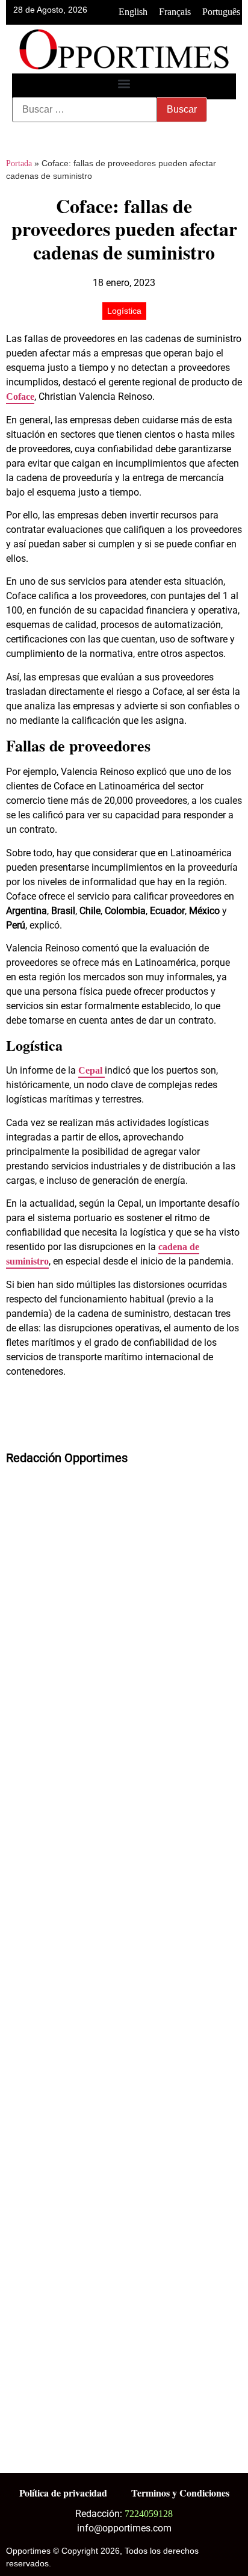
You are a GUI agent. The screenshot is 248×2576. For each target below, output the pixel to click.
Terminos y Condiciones (180, 2493)
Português (221, 12)
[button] (124, 83)
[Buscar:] (85, 110)
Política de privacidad (63, 2493)
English (133, 12)
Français (175, 12)
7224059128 (149, 2514)
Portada (19, 163)
